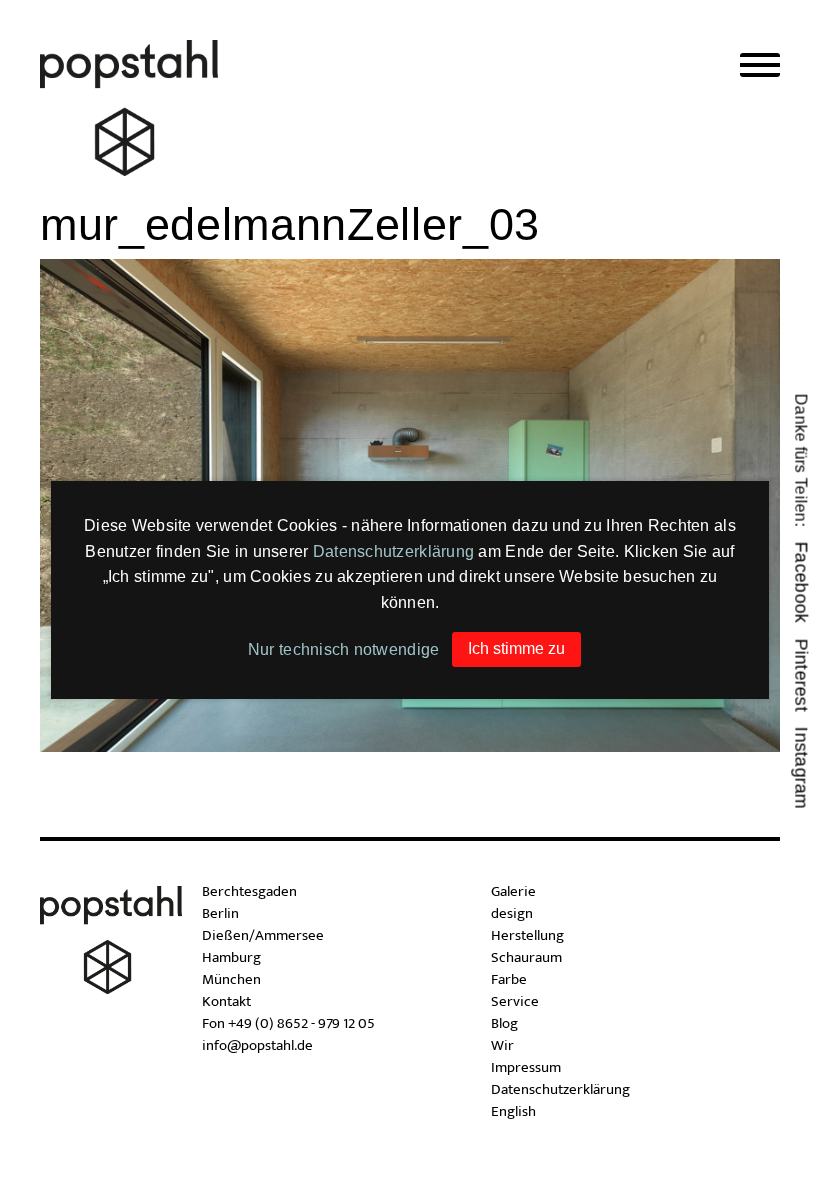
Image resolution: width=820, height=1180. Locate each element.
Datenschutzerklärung (393, 551)
